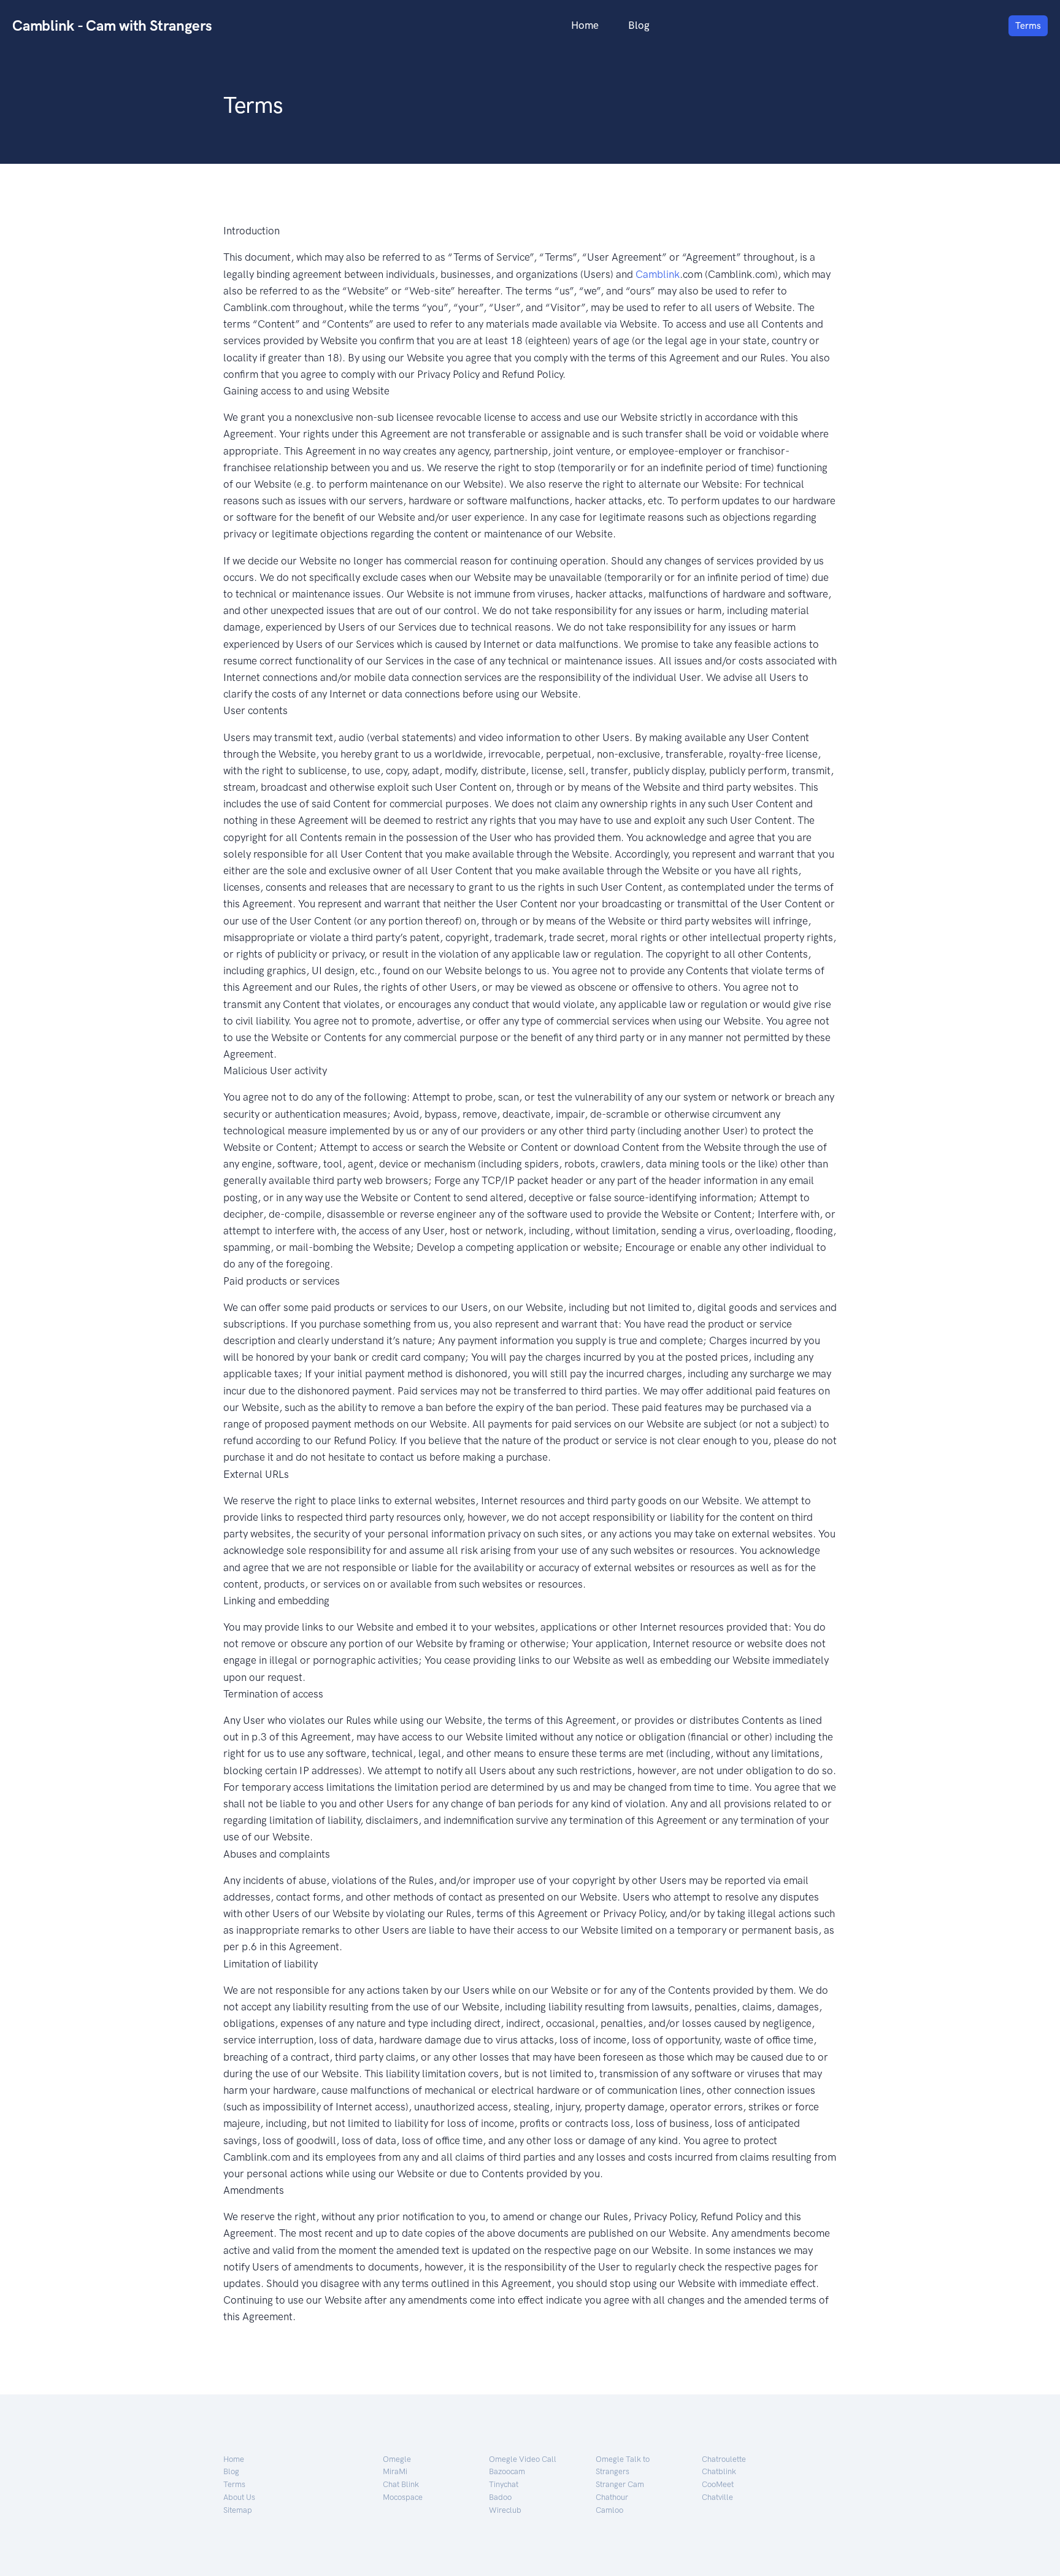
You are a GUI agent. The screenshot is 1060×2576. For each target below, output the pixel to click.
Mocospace (403, 2497)
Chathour (612, 2497)
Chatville (717, 2497)
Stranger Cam (620, 2484)
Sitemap (238, 2510)
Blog (639, 25)
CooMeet (718, 2484)
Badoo (500, 2497)
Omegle (397, 2459)
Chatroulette (724, 2459)
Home (585, 25)
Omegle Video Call (523, 2459)
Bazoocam (507, 2471)
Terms (1028, 26)
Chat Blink (401, 2484)
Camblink (658, 274)
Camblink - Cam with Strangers (112, 25)
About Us (239, 2497)
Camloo (609, 2510)
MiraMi (395, 2471)
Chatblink (719, 2471)
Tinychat (504, 2484)
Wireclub (505, 2510)
